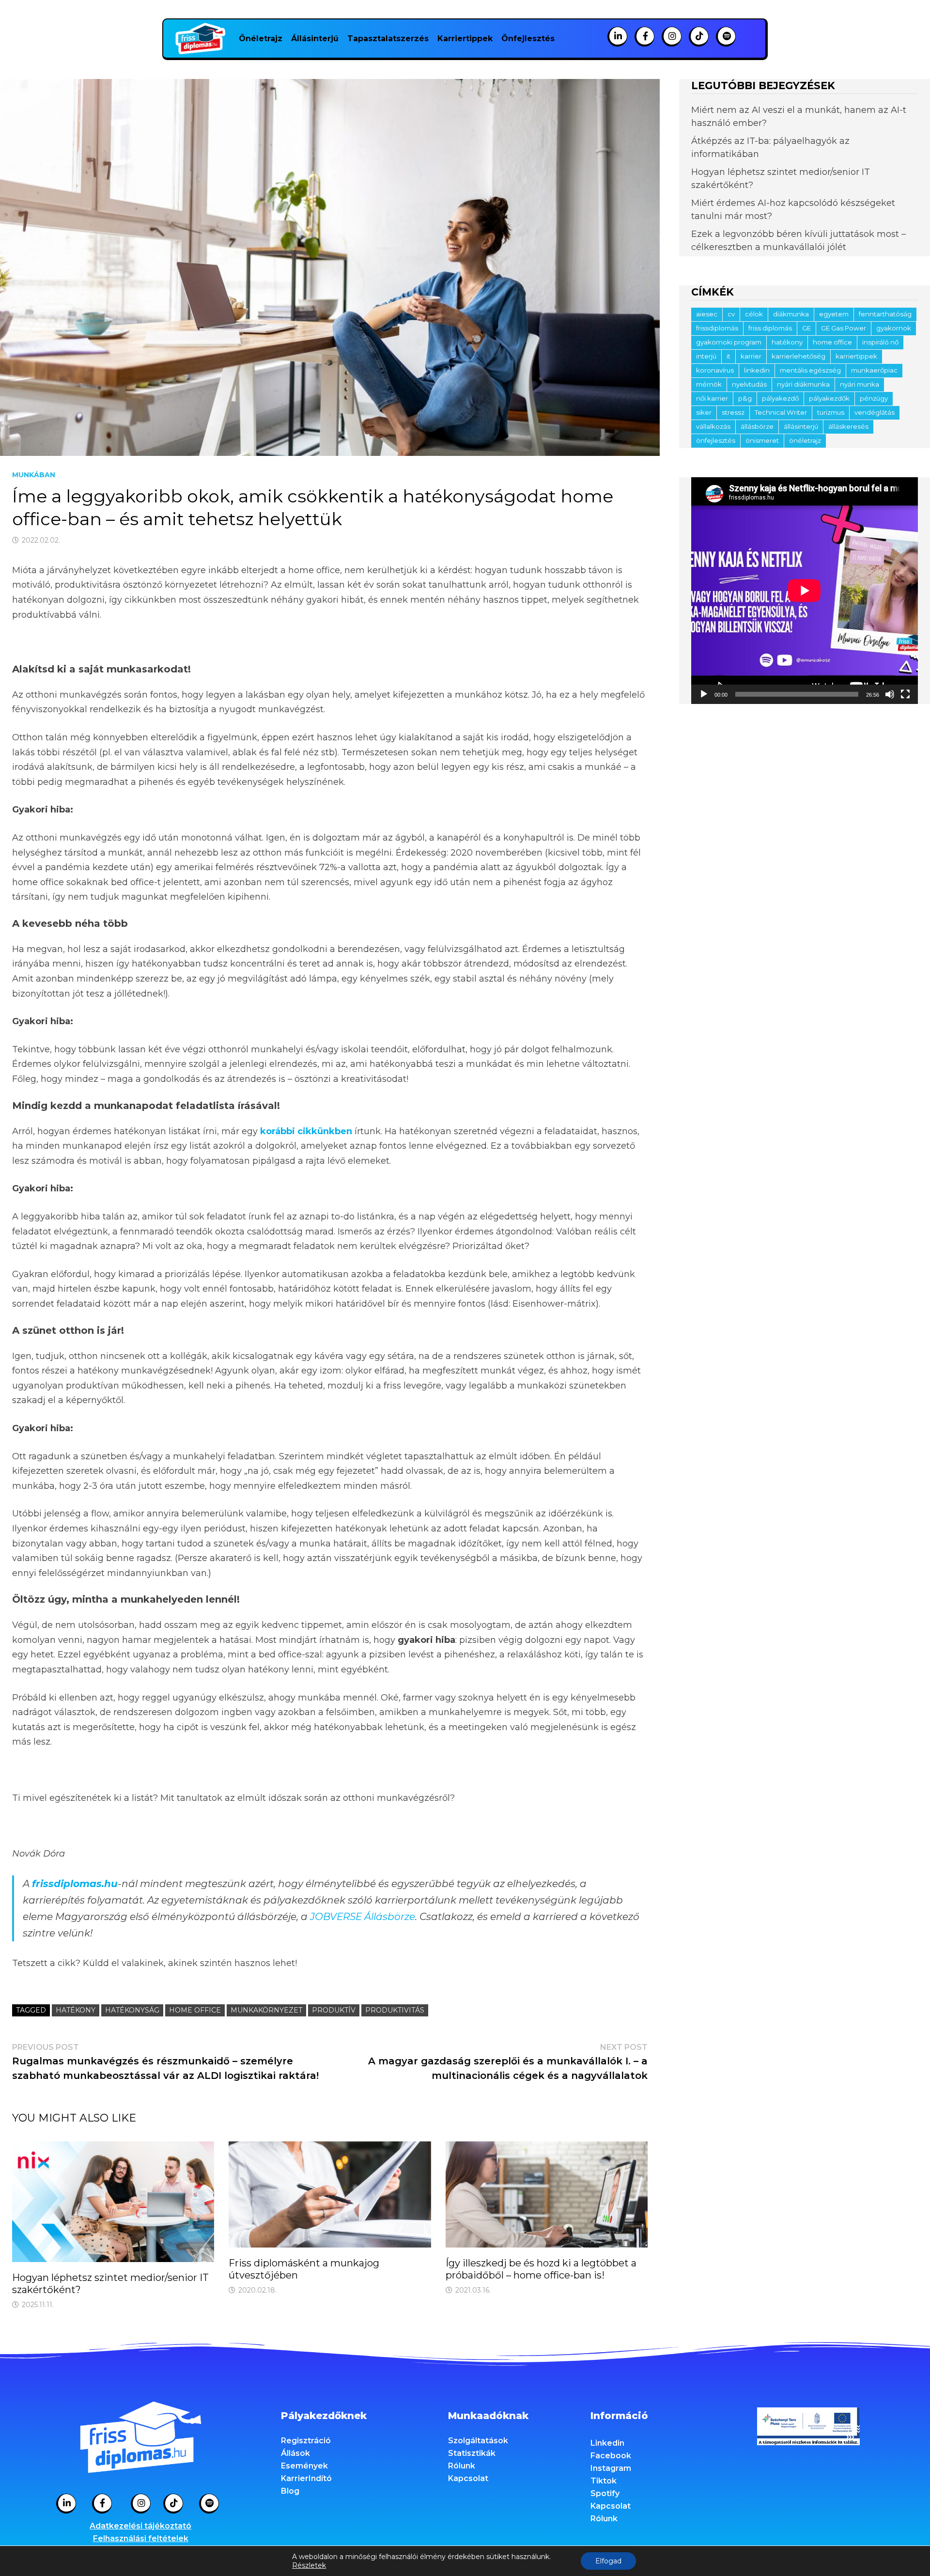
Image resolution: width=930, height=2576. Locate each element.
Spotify (605, 2493)
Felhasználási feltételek (141, 2538)
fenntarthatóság (885, 314)
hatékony (76, 2010)
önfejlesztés (716, 440)
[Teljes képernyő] (905, 694)
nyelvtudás (749, 384)
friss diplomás (770, 328)
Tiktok (604, 2481)
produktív (334, 2010)
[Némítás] (890, 694)
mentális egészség (810, 370)
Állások (295, 2453)
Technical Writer (781, 412)
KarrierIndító (306, 2478)
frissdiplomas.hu (75, 1884)
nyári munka (860, 384)
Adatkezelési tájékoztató (140, 2526)
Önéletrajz (261, 39)
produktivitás (395, 2010)
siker (704, 412)
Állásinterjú (315, 39)
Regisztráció (306, 2441)
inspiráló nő (880, 342)
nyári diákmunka (803, 384)
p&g (745, 398)
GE (806, 328)
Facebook (611, 2456)
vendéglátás (875, 412)
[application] (805, 591)
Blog (290, 2491)
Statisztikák (472, 2453)
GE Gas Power (844, 328)
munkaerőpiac (874, 370)
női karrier (712, 398)
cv (731, 314)
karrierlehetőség (798, 356)
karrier (751, 356)
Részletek (309, 2565)
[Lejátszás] (704, 694)
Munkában (34, 475)
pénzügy (874, 398)
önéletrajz (805, 440)
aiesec (707, 314)
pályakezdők (829, 398)
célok (754, 314)
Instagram (611, 2468)
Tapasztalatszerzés (388, 39)
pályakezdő (780, 398)
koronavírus (715, 370)
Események (304, 2466)
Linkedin (607, 2443)
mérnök (709, 384)
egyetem (834, 314)
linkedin (757, 370)
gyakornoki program (729, 342)
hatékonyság (132, 2010)
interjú (706, 356)
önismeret (762, 440)
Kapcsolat (468, 2478)
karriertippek (856, 356)
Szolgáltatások (478, 2441)
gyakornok (894, 328)
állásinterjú (801, 426)
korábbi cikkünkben (306, 1131)
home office (195, 2010)
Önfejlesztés (528, 39)
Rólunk (462, 2466)
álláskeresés (848, 426)
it (728, 356)
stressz (733, 412)
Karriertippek (465, 39)
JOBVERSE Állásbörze (363, 1917)
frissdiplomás (717, 328)
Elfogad (608, 2561)
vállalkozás (713, 426)
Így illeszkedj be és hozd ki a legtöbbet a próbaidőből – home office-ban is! (541, 2269)
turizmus (831, 412)
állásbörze (757, 426)
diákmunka (791, 314)
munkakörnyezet (266, 2010)
